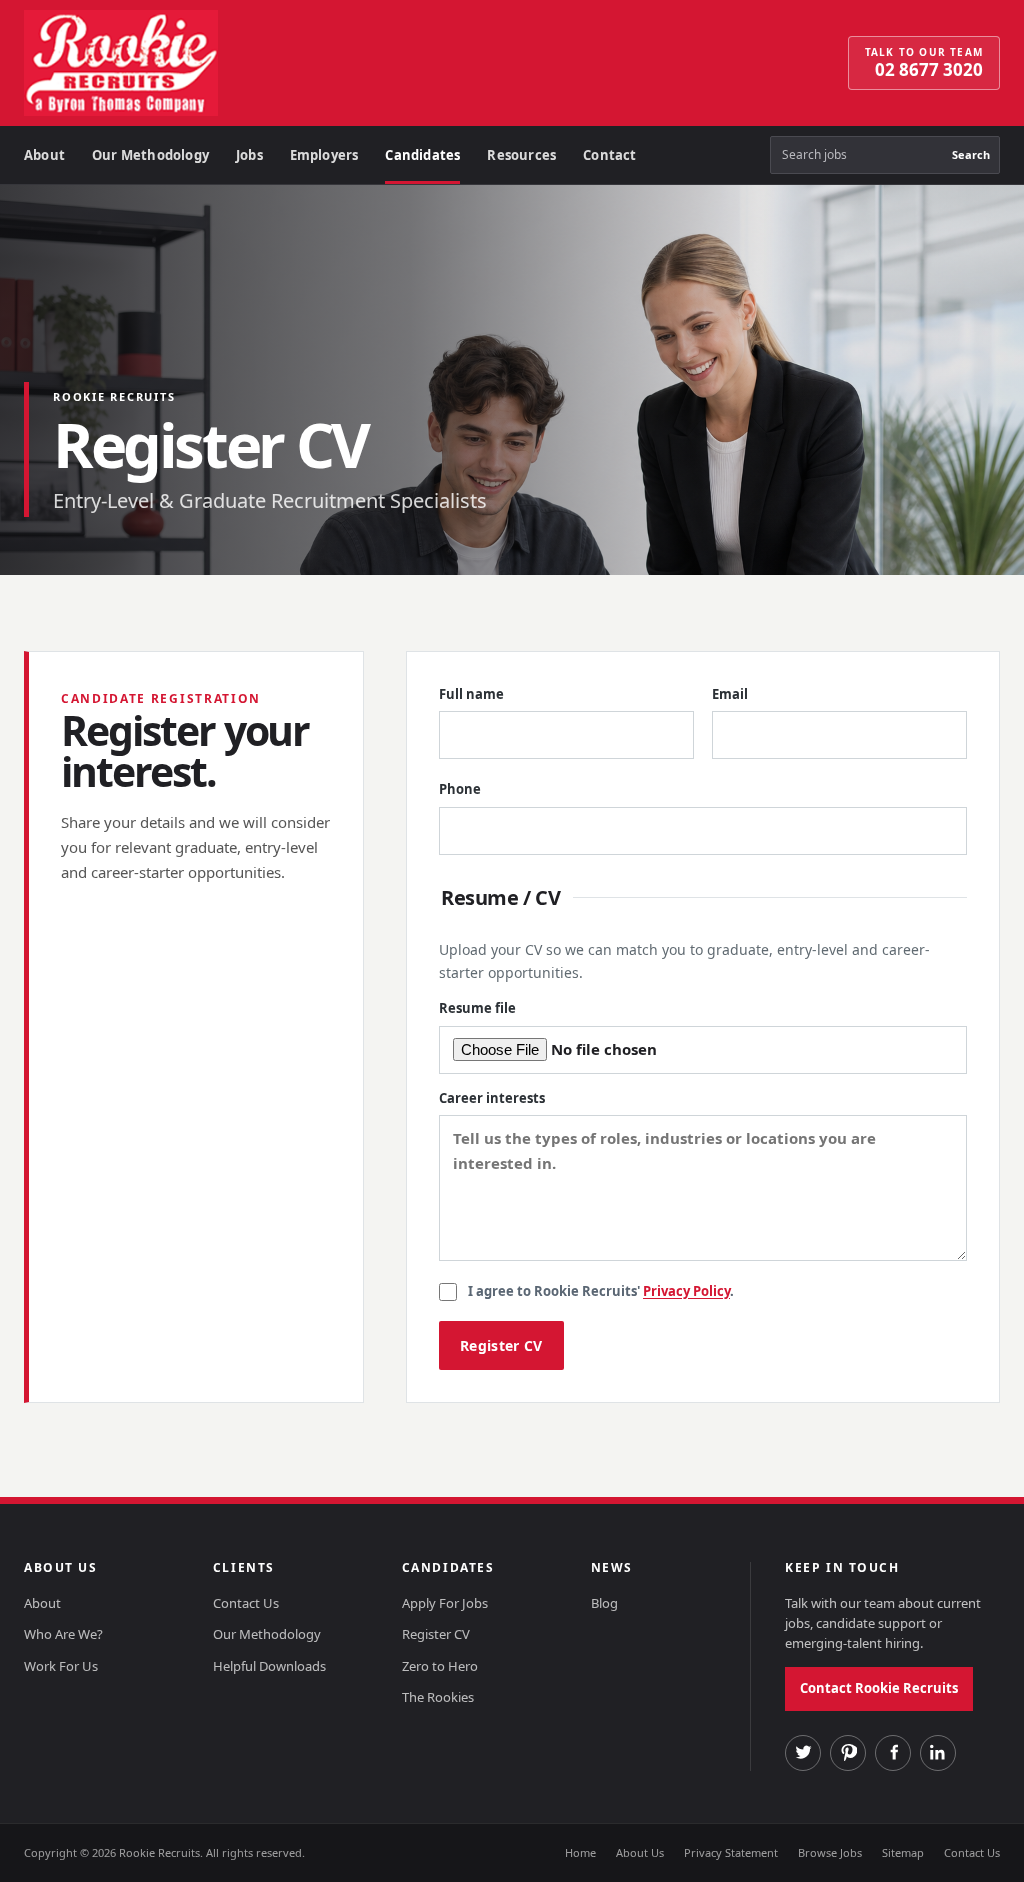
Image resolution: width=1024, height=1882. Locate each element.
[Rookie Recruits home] (179, 63)
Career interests (492, 1098)
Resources (521, 155)
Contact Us (246, 1603)
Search (971, 154)
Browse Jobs (830, 1852)
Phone (460, 789)
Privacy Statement (731, 1852)
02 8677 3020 (924, 63)
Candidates (422, 155)
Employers (324, 155)
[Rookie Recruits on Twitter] (803, 1753)
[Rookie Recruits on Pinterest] (848, 1753)
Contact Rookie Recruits (879, 1688)
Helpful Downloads (269, 1666)
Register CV (436, 1634)
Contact (609, 155)
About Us (640, 1852)
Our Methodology (150, 155)
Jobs (249, 155)
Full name (471, 694)
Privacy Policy (686, 1291)
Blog (604, 1603)
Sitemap (903, 1852)
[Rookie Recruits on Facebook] (893, 1753)
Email (730, 694)
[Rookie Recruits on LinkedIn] (938, 1753)
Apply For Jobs (445, 1603)
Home (580, 1852)
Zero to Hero (440, 1666)
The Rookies (438, 1697)
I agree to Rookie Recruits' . (601, 1291)
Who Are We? (63, 1634)
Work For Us (61, 1666)
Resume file (477, 1008)
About (44, 155)
